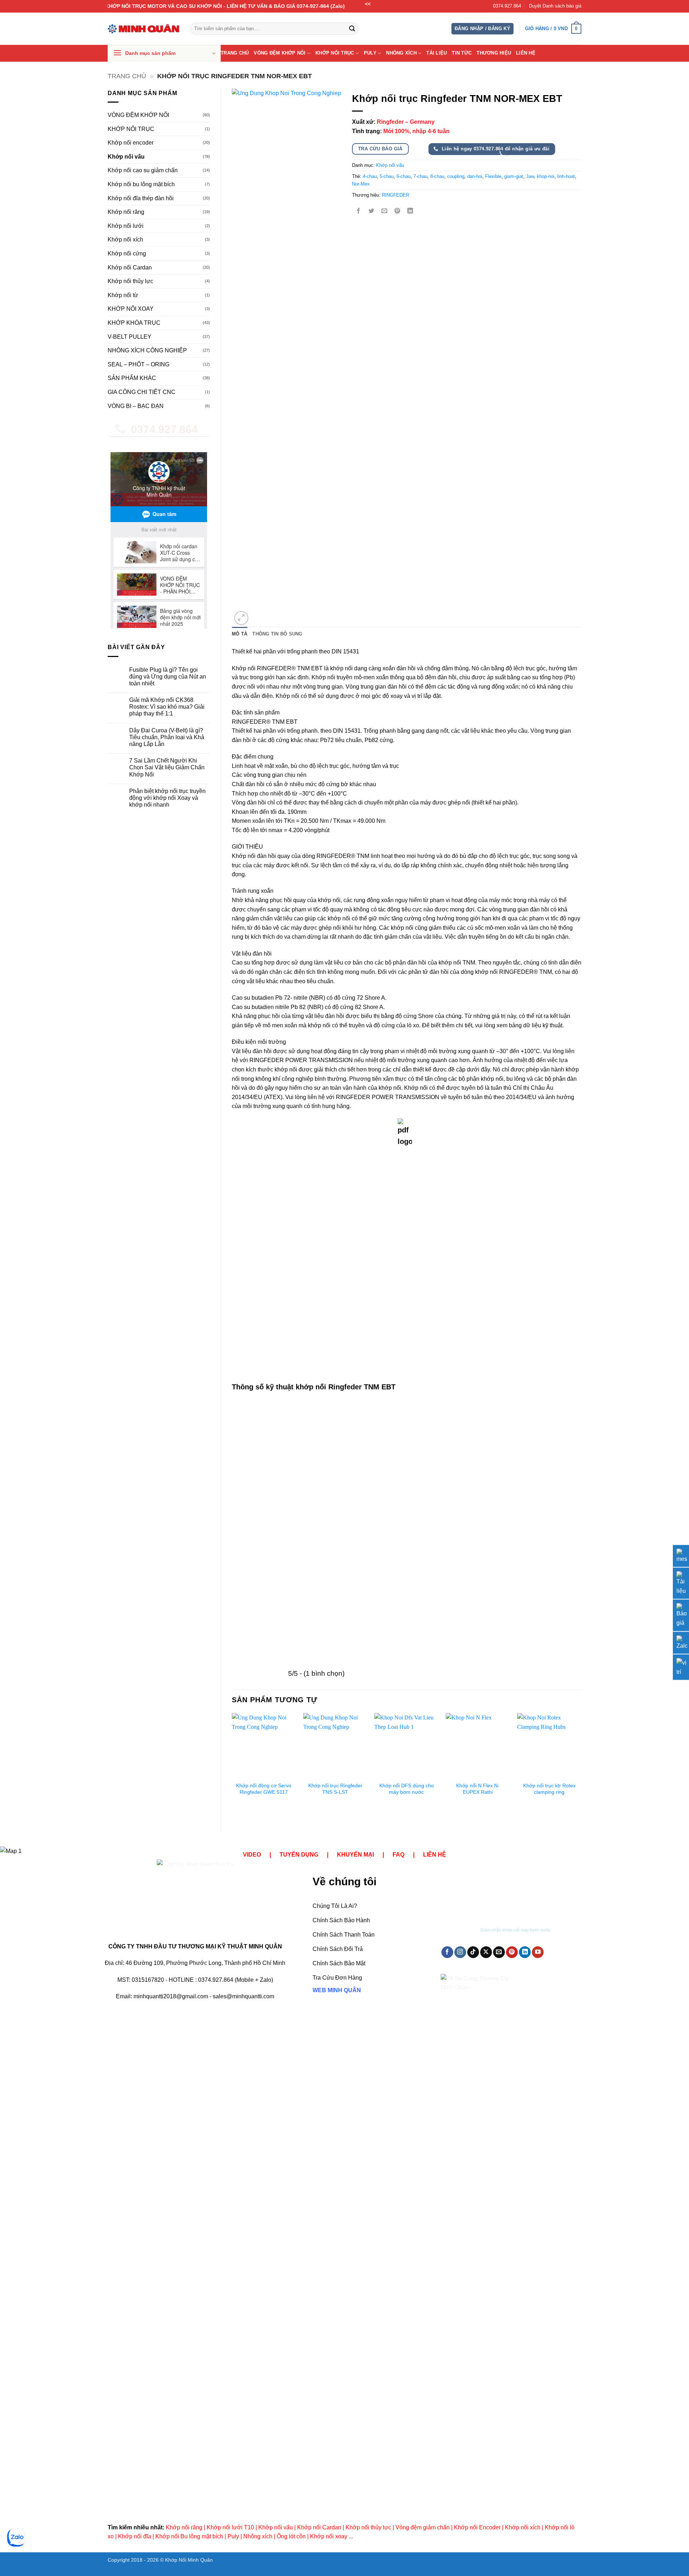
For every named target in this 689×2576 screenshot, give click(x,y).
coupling (456, 176)
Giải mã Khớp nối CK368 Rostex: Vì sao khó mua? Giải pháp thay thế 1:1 (167, 707)
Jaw (530, 176)
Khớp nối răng (126, 212)
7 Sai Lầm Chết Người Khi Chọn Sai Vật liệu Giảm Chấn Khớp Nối (167, 767)
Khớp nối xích (125, 240)
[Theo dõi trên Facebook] (447, 1952)
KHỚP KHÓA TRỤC (134, 323)
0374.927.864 (507, 6)
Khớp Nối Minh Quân (189, 2560)
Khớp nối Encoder (477, 2527)
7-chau (420, 176)
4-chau (370, 176)
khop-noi (546, 176)
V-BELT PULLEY (130, 337)
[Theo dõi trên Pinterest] (512, 1952)
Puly (233, 2536)
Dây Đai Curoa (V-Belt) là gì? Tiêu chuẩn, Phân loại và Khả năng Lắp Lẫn (167, 737)
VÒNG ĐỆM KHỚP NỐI (280, 53)
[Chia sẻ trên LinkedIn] (410, 212)
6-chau (404, 176)
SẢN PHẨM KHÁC (132, 378)
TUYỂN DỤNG (299, 1855)
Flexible (493, 176)
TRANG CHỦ (235, 53)
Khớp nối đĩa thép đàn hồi (141, 198)
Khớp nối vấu (126, 157)
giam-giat (514, 176)
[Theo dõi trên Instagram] (460, 1952)
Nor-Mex (361, 184)
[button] (482, 29)
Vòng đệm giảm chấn (423, 2527)
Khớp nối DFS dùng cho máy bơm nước (407, 1789)
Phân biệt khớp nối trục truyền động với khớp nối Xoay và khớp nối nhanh (167, 798)
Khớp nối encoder (131, 143)
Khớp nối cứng (127, 254)
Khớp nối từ (123, 295)
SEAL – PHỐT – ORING (139, 364)
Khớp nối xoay (329, 2536)
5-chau (387, 176)
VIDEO (252, 1855)
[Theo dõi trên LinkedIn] (525, 1952)
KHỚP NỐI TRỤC (335, 53)
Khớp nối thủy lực (130, 281)
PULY (370, 53)
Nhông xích (258, 2536)
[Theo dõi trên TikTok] (473, 1952)
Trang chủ (127, 76)
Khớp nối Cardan (130, 268)
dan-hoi (475, 176)
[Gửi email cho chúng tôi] (499, 1952)
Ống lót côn (291, 2536)
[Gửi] (352, 29)
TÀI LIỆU (437, 53)
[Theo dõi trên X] (486, 1952)
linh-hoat (566, 176)
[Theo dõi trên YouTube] (538, 1952)
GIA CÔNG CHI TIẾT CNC (142, 392)
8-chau (437, 176)
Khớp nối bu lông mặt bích (141, 184)
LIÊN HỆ (526, 53)
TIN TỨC (462, 53)
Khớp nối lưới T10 (230, 2527)
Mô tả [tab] (240, 634)
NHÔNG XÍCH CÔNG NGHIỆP (147, 350)
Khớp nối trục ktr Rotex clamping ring (549, 1789)
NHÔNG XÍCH (401, 53)
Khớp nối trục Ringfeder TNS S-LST (335, 1789)
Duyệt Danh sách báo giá (555, 6)
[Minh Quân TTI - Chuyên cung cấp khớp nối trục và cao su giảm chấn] (144, 29)
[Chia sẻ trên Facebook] (358, 212)
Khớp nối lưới (126, 226)
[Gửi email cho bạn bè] (384, 212)
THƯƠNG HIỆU (494, 53)
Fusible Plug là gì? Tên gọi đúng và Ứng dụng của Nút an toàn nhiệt (168, 677)
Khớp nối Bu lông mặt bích (189, 2536)
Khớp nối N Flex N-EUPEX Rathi (478, 1789)
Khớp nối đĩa (135, 2536)
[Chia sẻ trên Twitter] (371, 212)
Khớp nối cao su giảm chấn (143, 170)
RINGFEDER (395, 195)
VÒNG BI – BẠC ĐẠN (136, 406)
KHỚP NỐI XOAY (131, 309)
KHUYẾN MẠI (355, 1855)
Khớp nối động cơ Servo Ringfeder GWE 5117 (264, 1789)
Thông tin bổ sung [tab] (277, 634)
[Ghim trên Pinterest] (397, 212)
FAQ (399, 1855)
